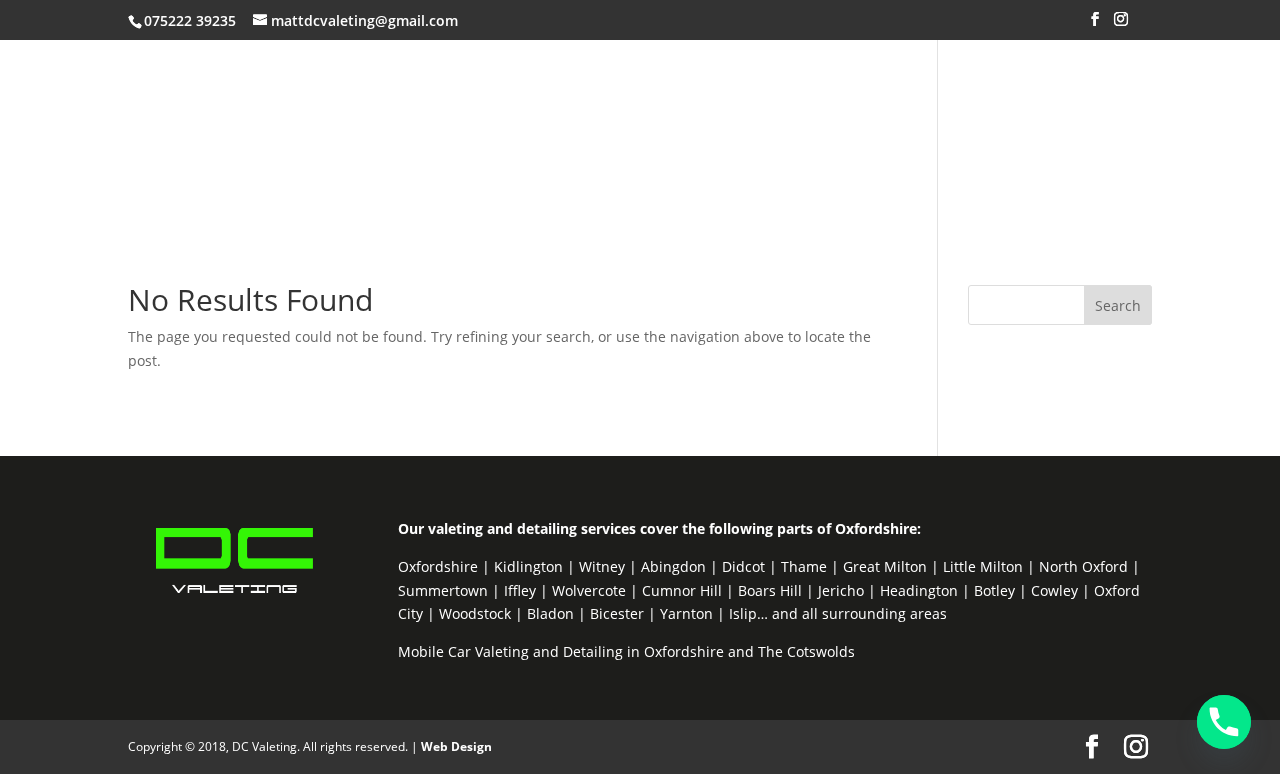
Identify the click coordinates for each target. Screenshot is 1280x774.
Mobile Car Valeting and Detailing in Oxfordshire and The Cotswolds (626, 651)
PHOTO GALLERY (375, 169)
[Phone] (1224, 722)
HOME (182, 102)
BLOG (580, 169)
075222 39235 (190, 20)
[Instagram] (1121, 25)
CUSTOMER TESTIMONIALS (811, 102)
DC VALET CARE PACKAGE (587, 102)
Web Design (456, 746)
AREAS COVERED (222, 169)
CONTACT (499, 169)
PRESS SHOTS (989, 102)
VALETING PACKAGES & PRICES (348, 102)
